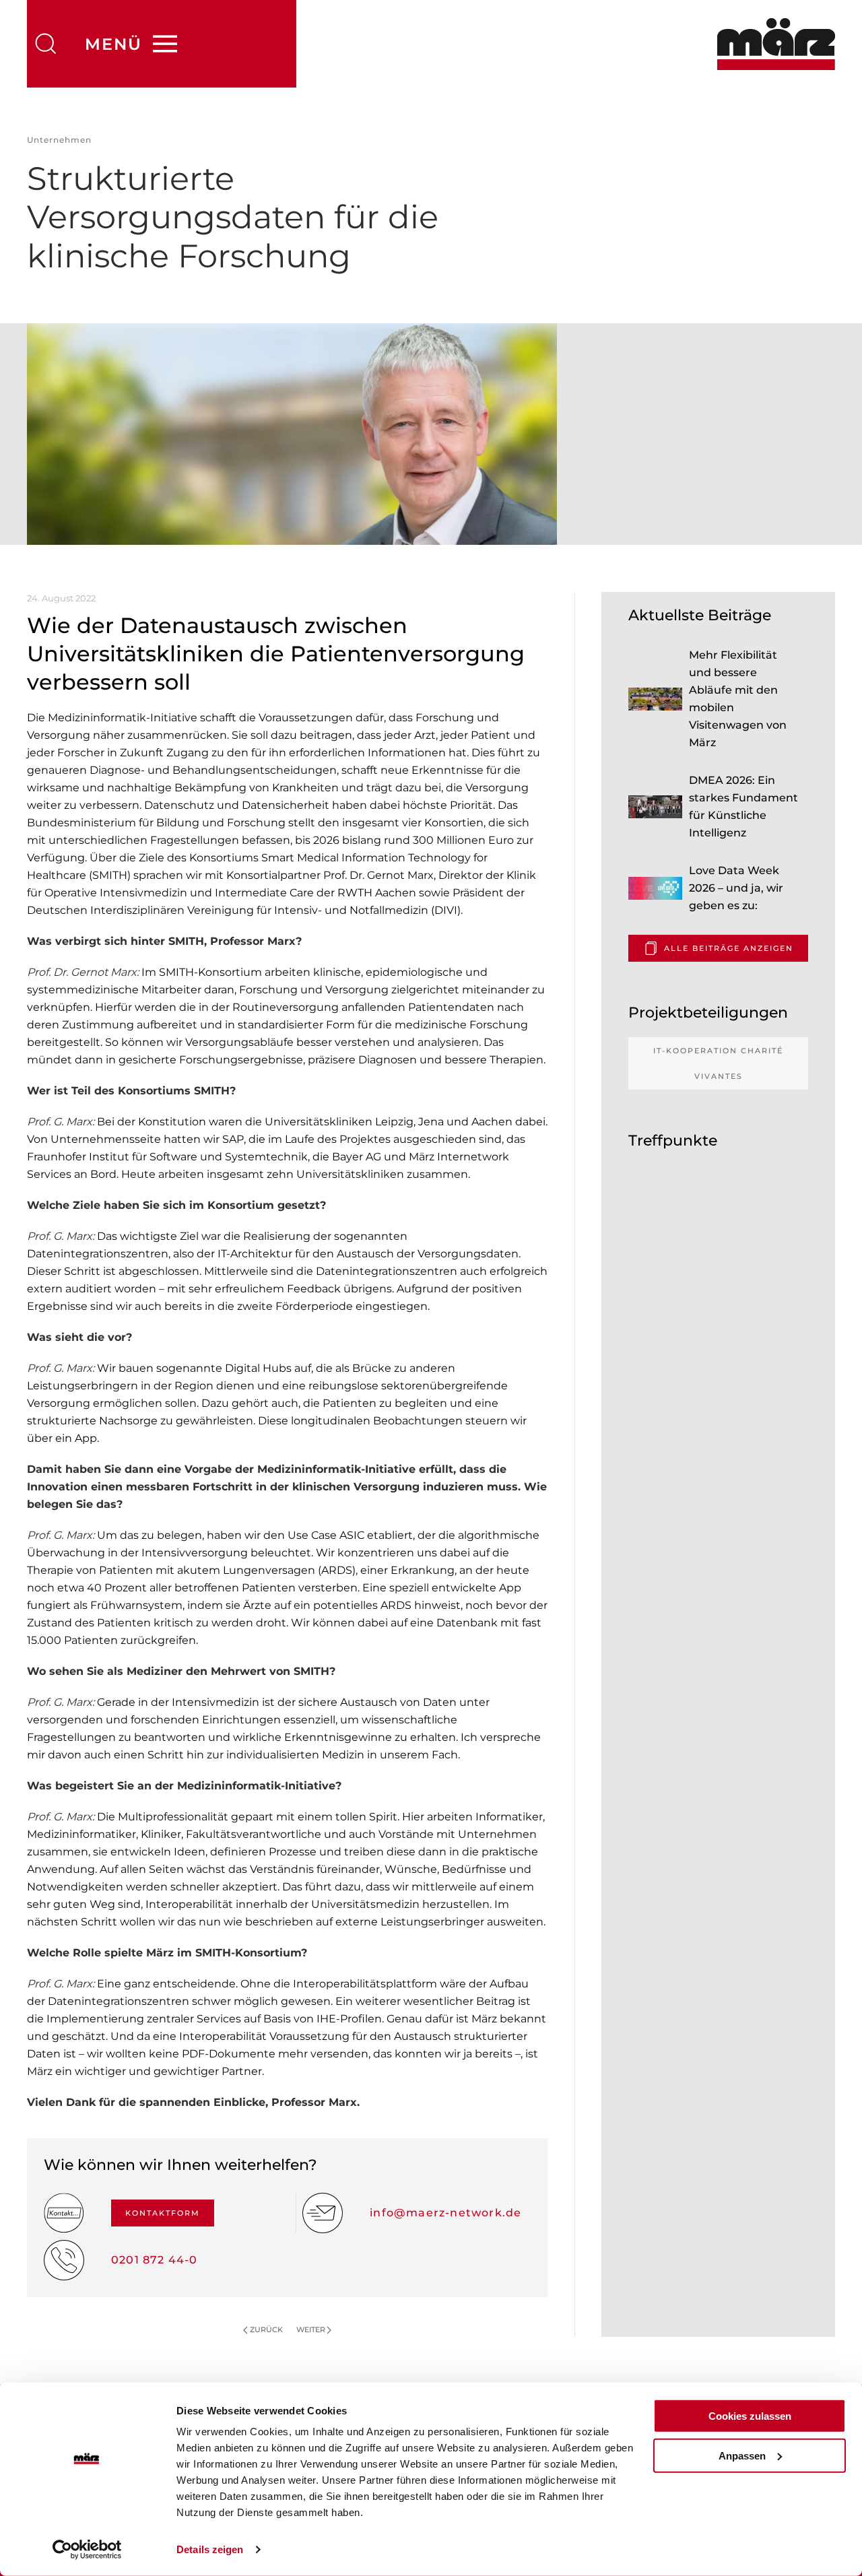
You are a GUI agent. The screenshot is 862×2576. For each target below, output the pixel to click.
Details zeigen (210, 2549)
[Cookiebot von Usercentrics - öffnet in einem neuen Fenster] (87, 2550)
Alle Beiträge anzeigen (729, 948)
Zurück (266, 2330)
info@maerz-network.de (445, 2213)
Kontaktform (163, 2213)
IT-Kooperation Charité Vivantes (718, 1063)
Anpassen (742, 2455)
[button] (46, 44)
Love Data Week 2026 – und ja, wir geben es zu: (736, 888)
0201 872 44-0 (155, 2260)
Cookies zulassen (750, 2416)
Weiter (311, 2330)
